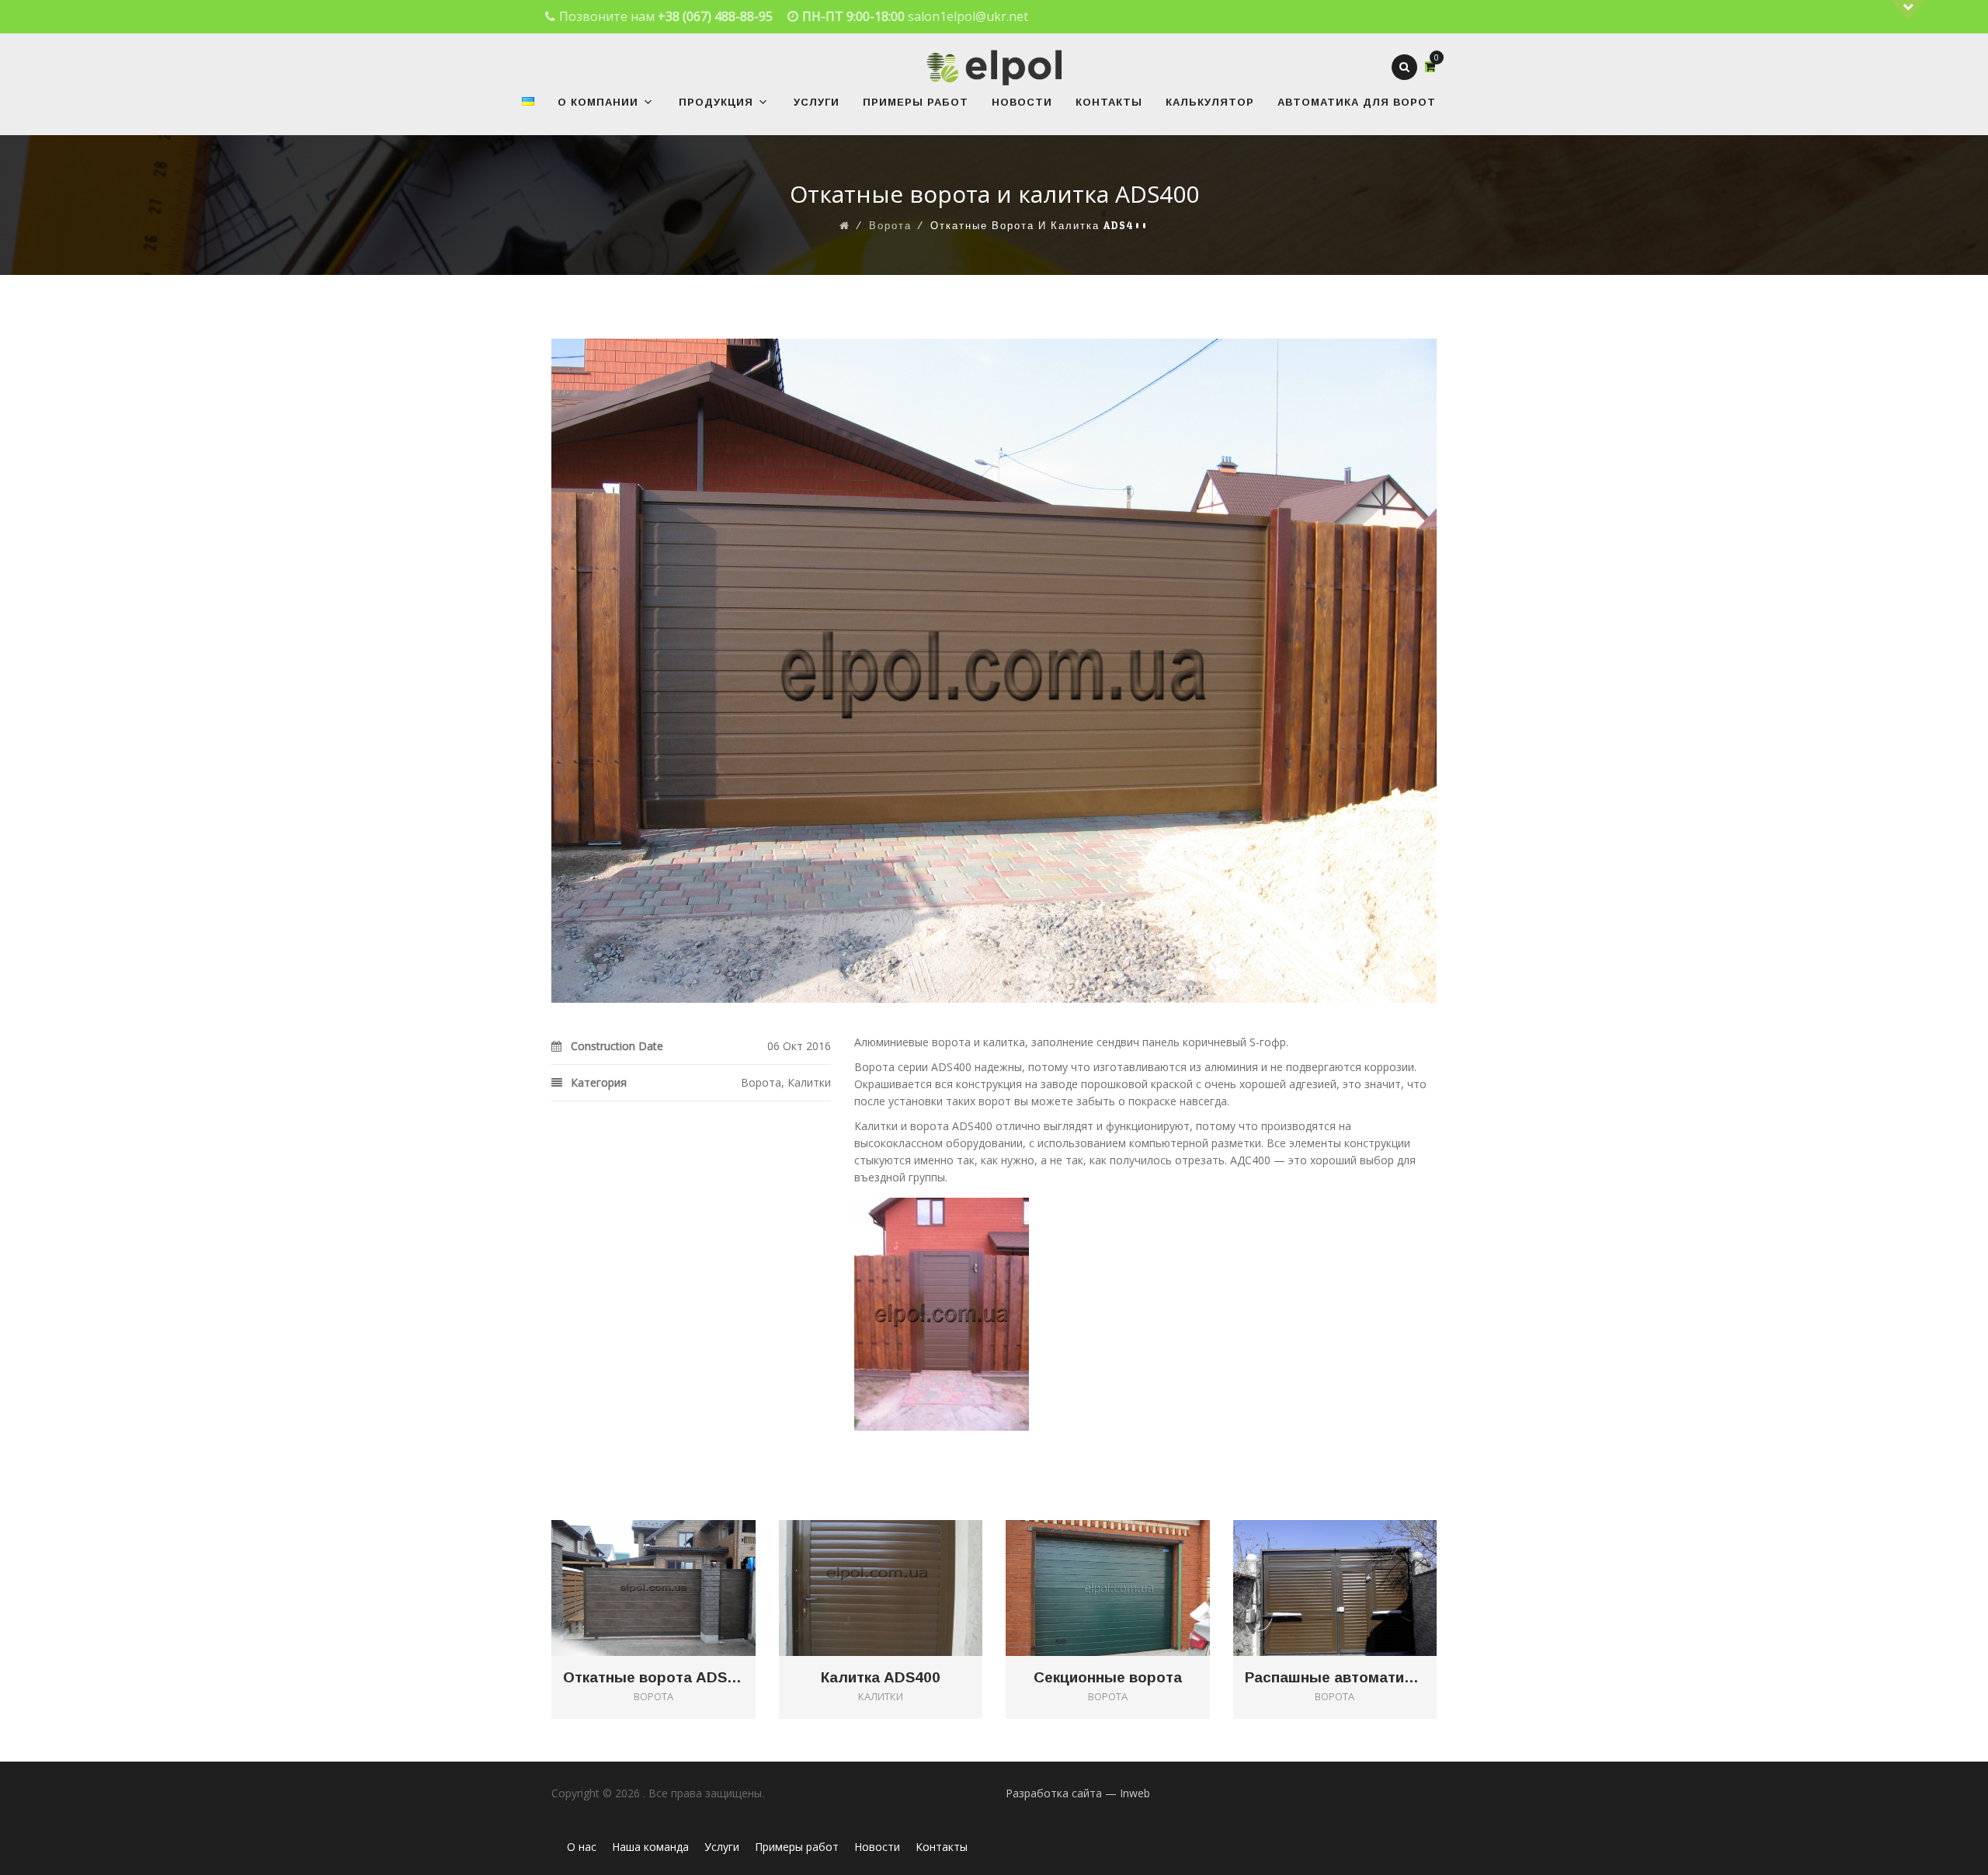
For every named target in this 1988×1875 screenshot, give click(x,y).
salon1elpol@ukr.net (968, 16)
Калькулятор (1210, 102)
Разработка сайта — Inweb (1078, 1793)
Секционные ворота (1108, 1678)
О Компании (598, 102)
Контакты (1109, 102)
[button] (646, 102)
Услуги (817, 102)
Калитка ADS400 (881, 1678)
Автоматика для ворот (1357, 102)
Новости (1022, 102)
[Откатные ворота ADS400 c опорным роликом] (675, 1562)
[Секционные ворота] (1130, 1562)
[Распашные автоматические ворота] (1357, 1562)
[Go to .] (845, 226)
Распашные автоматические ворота (1335, 1678)
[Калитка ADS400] (903, 1562)
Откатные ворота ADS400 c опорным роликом (653, 1678)
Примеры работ (916, 102)
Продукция (716, 102)
